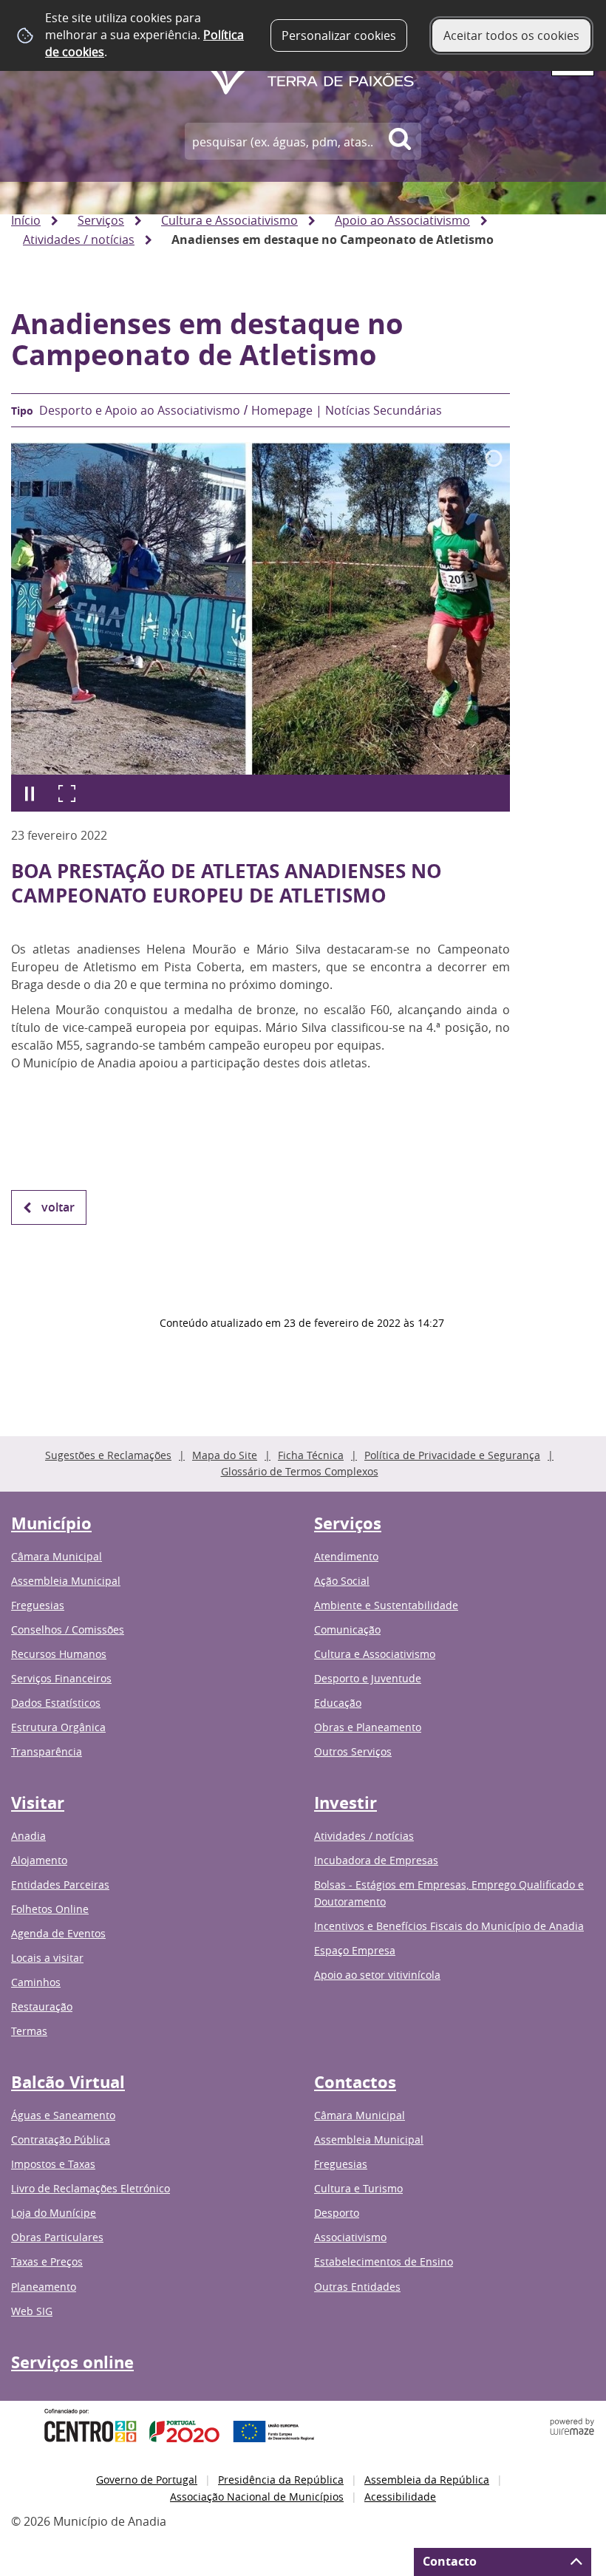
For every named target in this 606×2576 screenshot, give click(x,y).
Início (26, 220)
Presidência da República (281, 2480)
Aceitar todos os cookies (511, 35)
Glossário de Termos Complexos (300, 1471)
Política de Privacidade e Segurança (452, 1455)
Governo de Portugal (147, 2480)
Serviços (101, 220)
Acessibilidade (400, 2497)
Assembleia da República (427, 2480)
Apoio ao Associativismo (402, 220)
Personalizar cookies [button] (339, 35)
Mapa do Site (225, 1455)
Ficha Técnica (311, 1455)
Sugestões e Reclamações (108, 1455)
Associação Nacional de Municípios (257, 2497)
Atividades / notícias (79, 239)
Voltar (58, 1207)
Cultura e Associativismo (229, 220)
